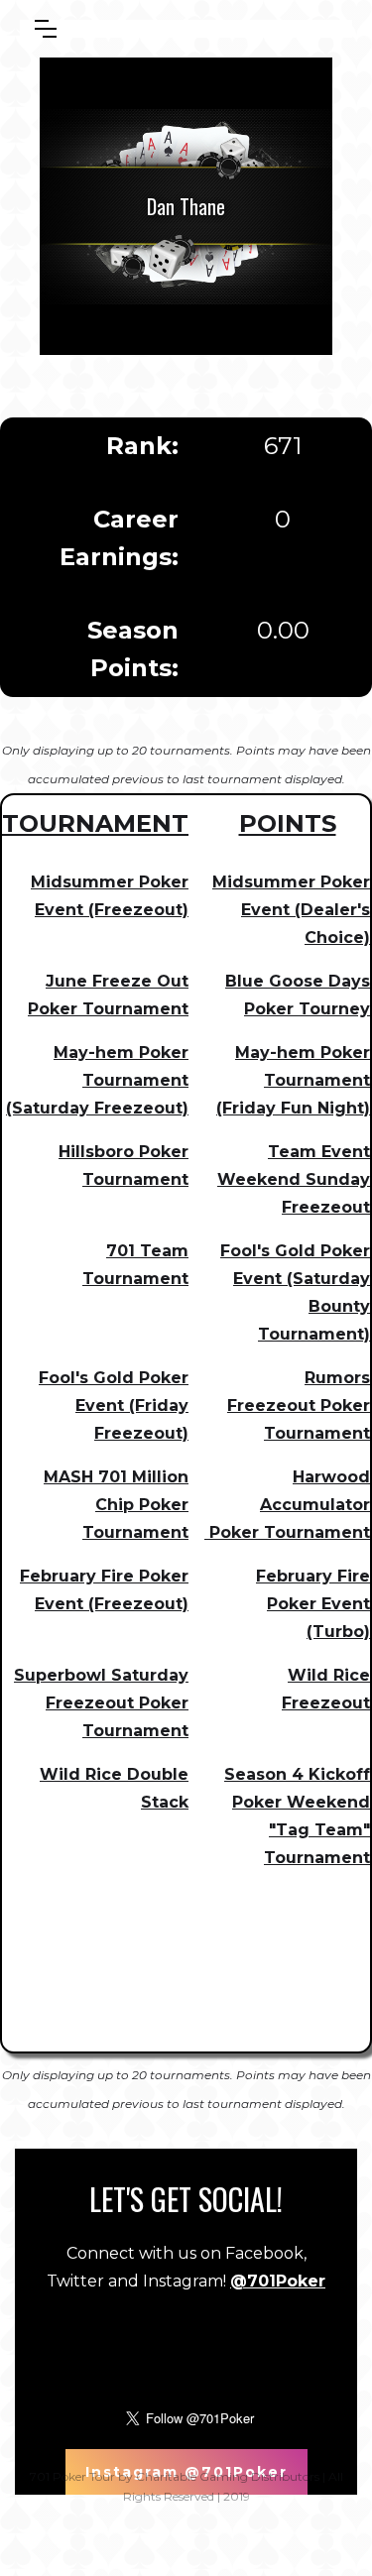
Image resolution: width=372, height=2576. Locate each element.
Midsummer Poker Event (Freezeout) (110, 896)
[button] (46, 29)
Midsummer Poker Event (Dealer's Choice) (291, 910)
